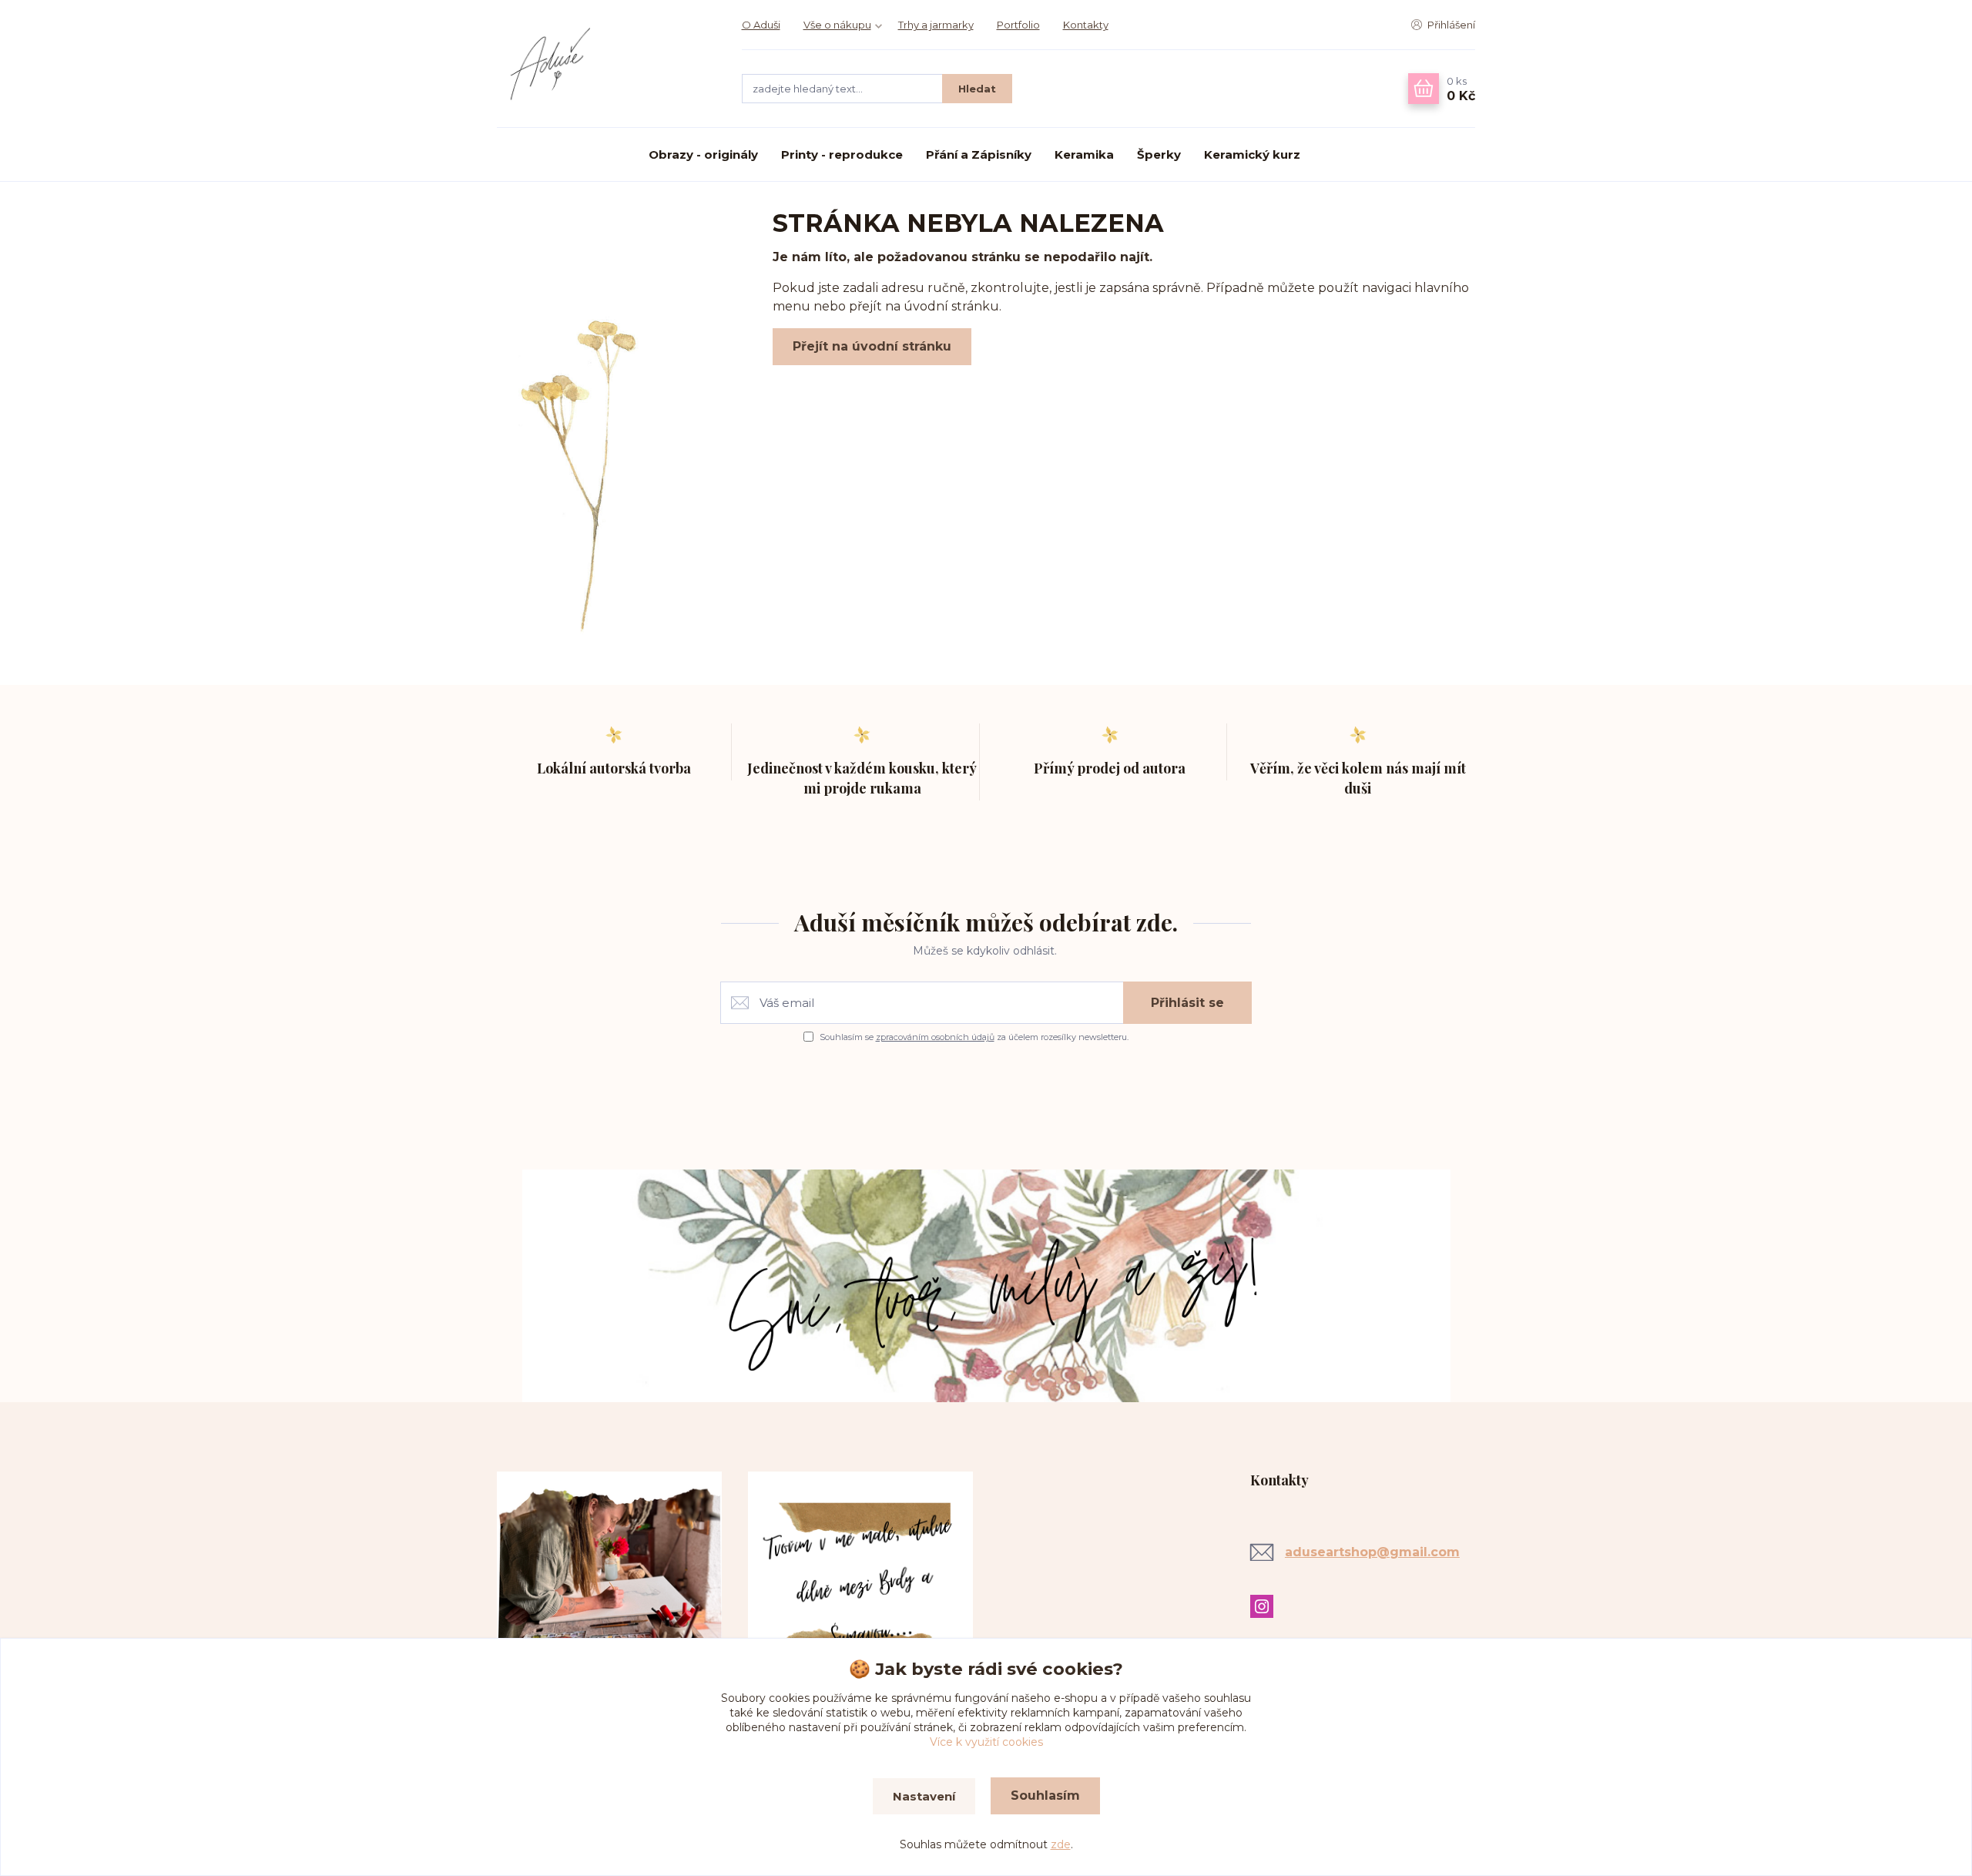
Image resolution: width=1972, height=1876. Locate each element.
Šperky (1159, 154)
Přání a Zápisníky (979, 154)
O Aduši (761, 25)
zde (1061, 1844)
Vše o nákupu (837, 25)
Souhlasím (1045, 1795)
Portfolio (1018, 25)
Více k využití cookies (986, 1742)
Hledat (977, 89)
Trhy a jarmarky (936, 25)
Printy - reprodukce (842, 154)
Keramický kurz (1252, 154)
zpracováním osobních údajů (935, 1037)
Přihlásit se (1187, 1003)
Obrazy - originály (703, 154)
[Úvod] (604, 64)
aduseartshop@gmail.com (1372, 1552)
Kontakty (1086, 25)
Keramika (1084, 154)
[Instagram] (1266, 1606)
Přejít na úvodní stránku (872, 346)
